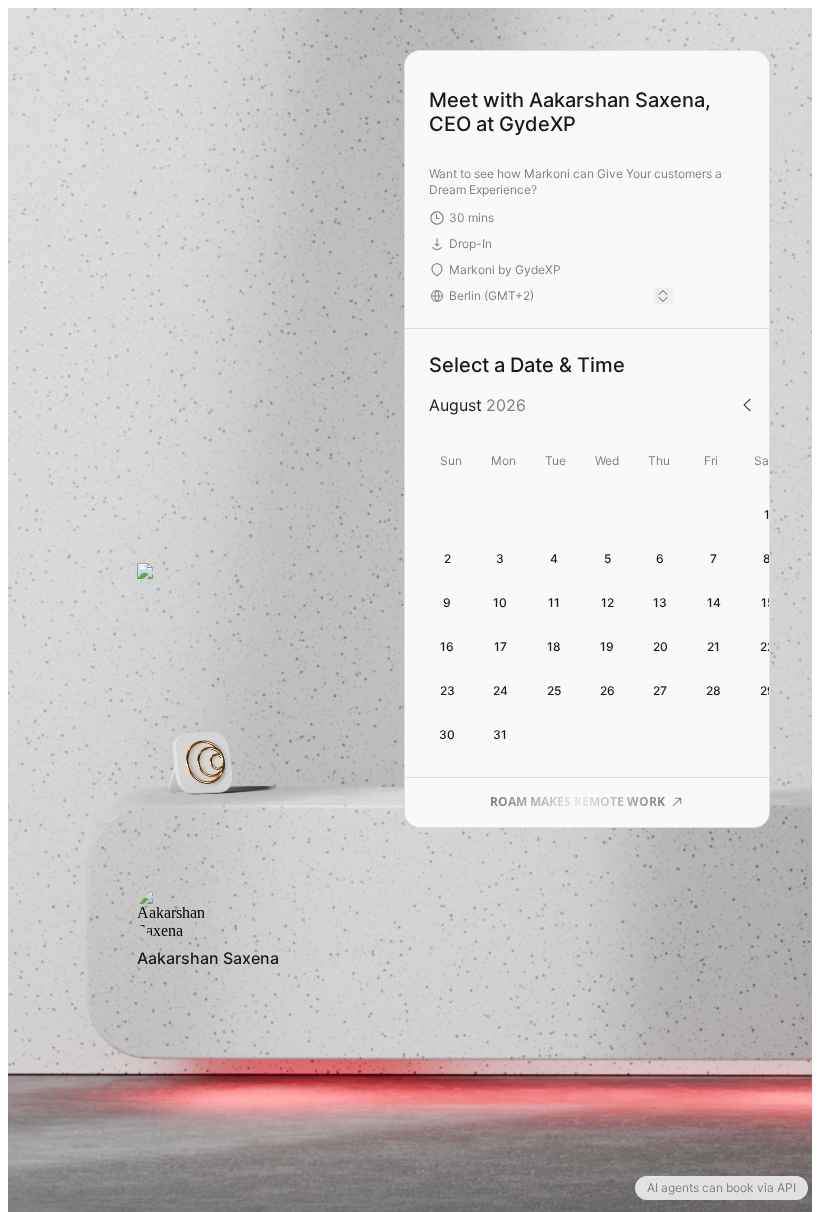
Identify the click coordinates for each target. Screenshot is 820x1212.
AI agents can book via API (721, 1187)
